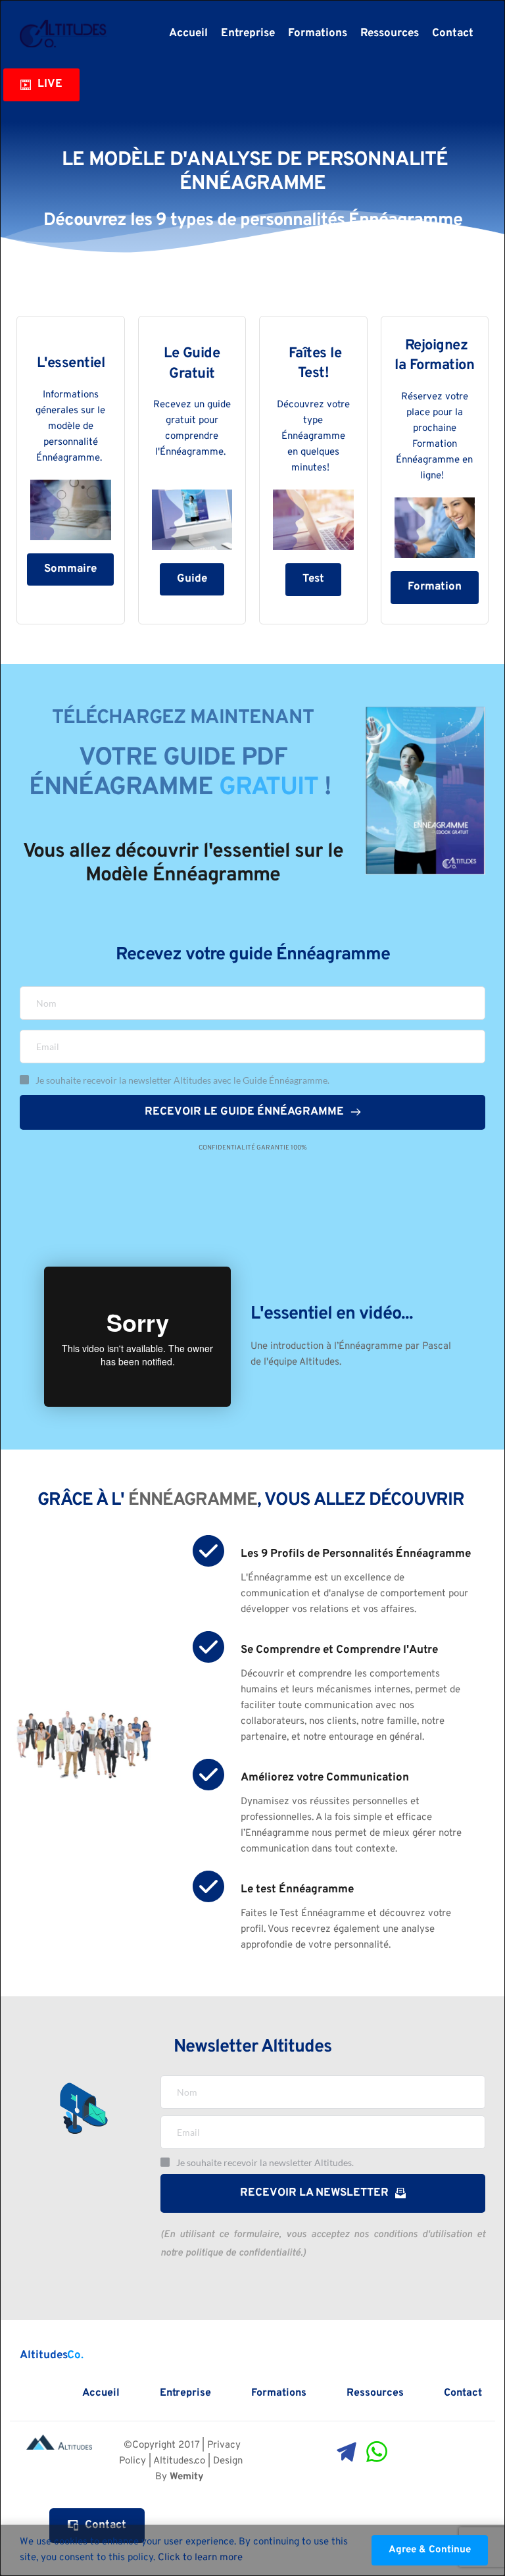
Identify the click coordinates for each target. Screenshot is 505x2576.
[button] (430, 2550)
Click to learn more (200, 2558)
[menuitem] (188, 34)
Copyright (154, 2445)
